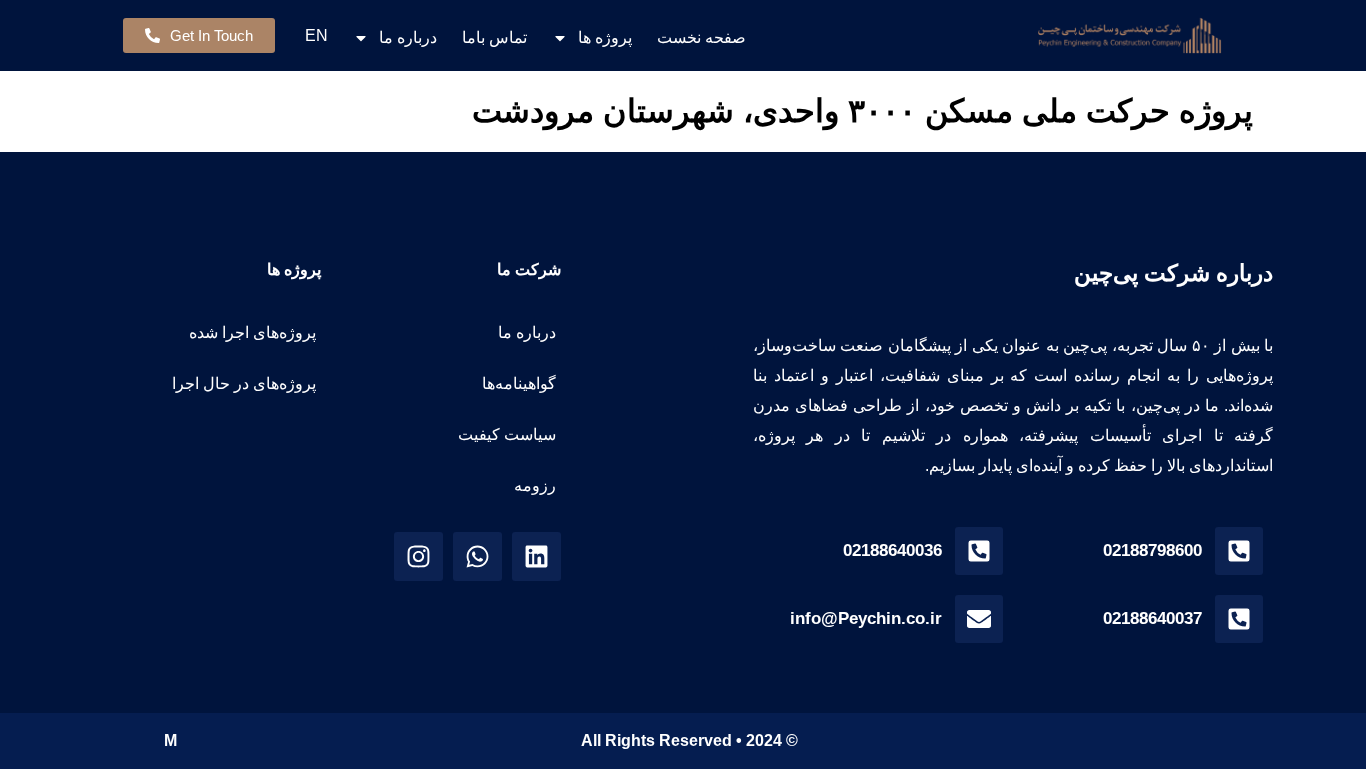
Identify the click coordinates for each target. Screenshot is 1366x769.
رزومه (535, 485)
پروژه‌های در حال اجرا (244, 383)
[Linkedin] (536, 556)
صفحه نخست (701, 37)
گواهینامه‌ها (519, 383)
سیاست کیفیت (507, 434)
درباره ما (408, 37)
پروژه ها (605, 37)
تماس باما (494, 37)
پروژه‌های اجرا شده (252, 332)
